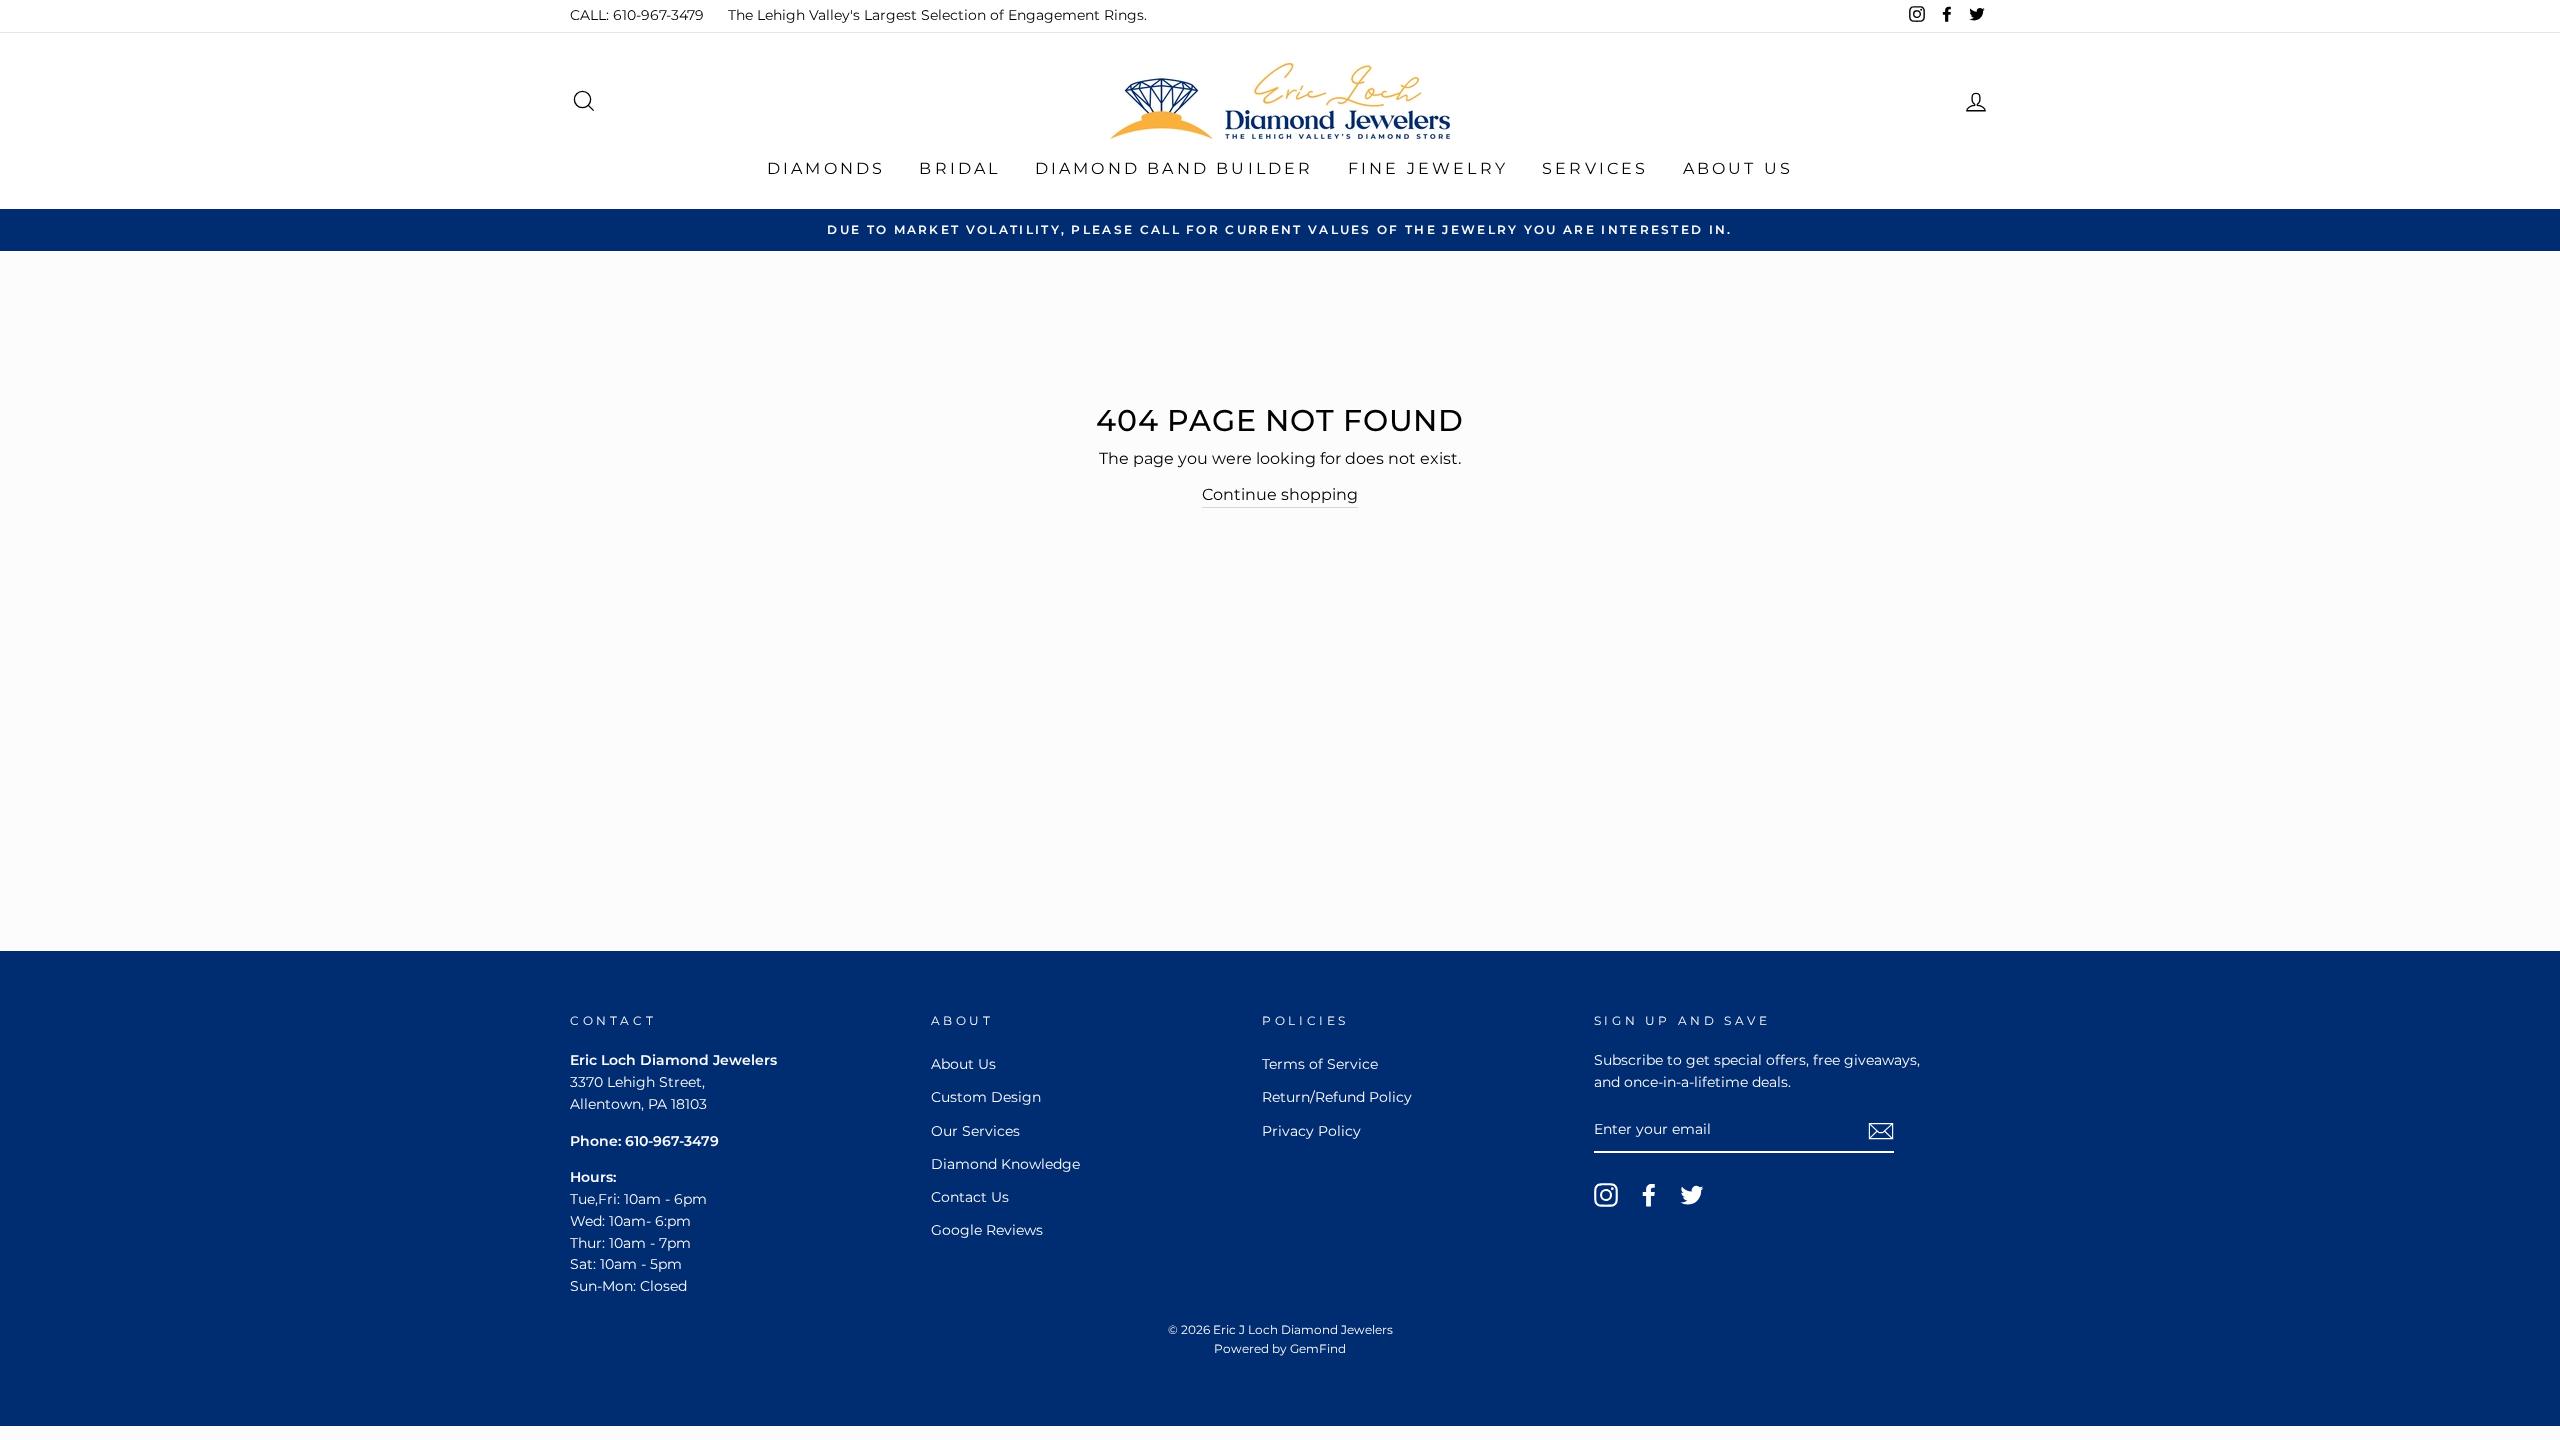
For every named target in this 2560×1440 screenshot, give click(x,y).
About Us (1738, 168)
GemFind (1318, 1348)
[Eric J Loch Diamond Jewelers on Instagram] (1606, 1195)
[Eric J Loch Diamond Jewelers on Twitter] (1692, 1195)
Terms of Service (1320, 1064)
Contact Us (970, 1197)
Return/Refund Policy (1337, 1097)
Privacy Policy (1311, 1131)
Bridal (959, 168)
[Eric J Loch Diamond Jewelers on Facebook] (1649, 1195)
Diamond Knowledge (1005, 1164)
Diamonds (826, 168)
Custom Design (986, 1097)
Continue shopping (1280, 494)
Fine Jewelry (1428, 168)
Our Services (975, 1131)
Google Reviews (987, 1230)
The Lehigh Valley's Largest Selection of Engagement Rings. (937, 15)
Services (1595, 168)
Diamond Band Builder (1174, 168)
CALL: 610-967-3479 (637, 15)
